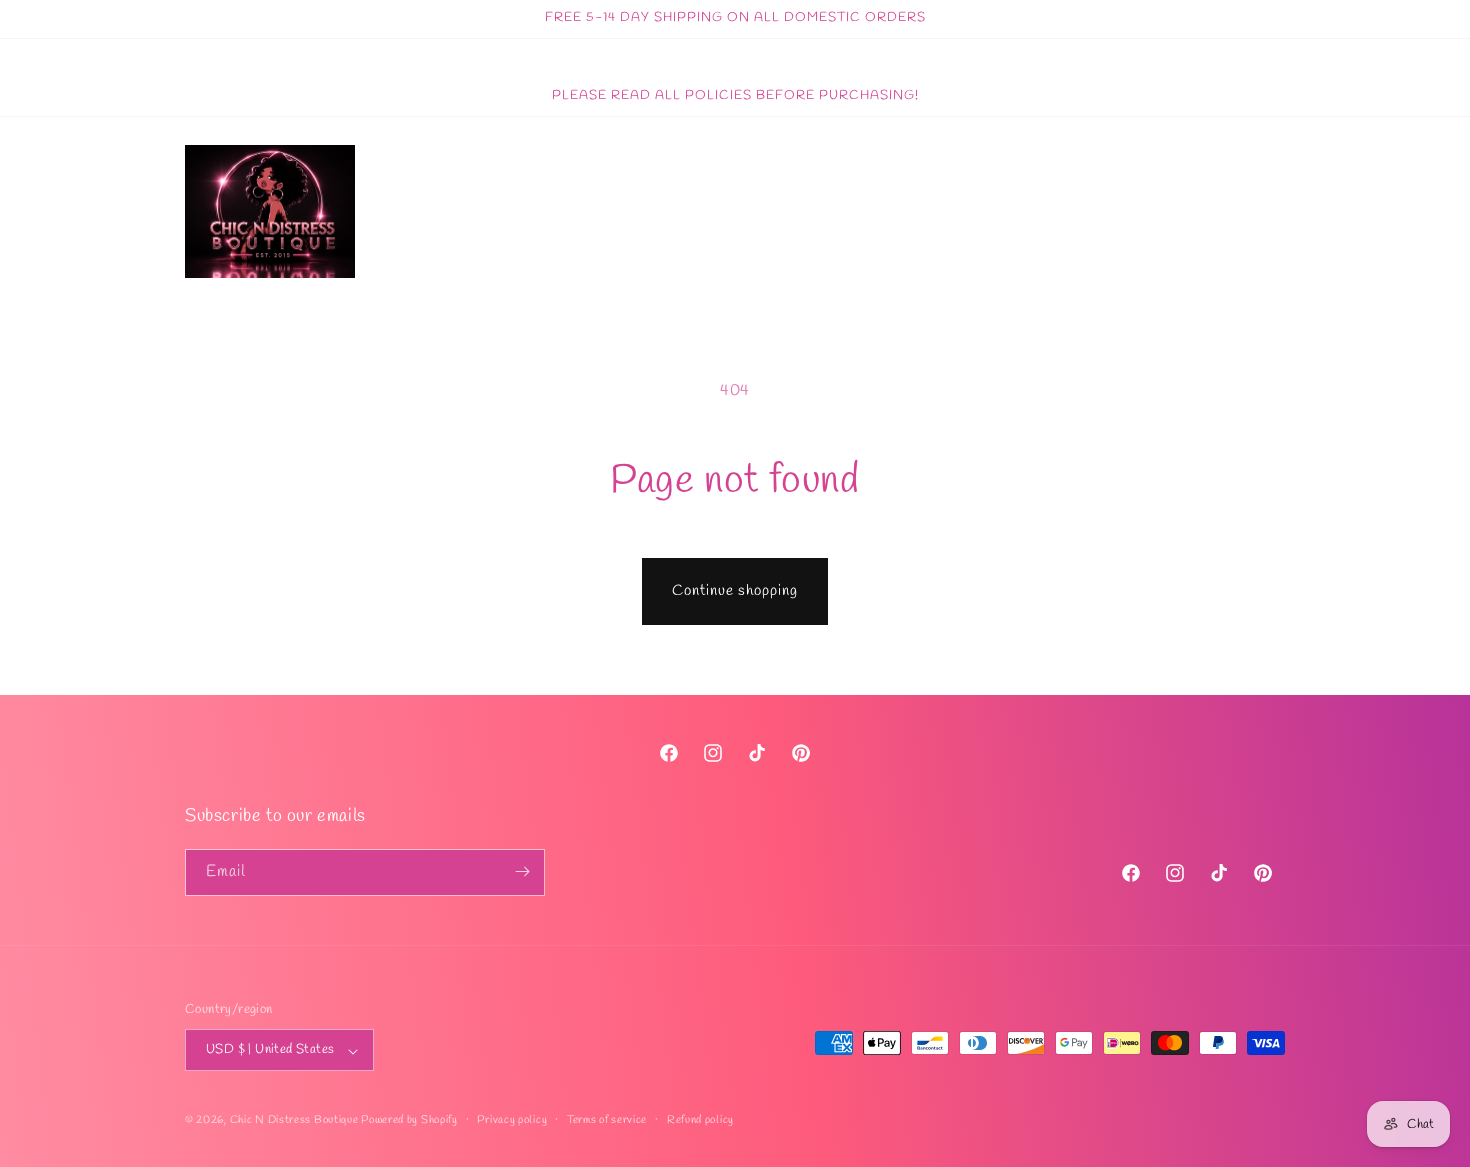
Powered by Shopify (409, 1121)
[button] (1223, 212)
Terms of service (607, 1120)
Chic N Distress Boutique (296, 1121)
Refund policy (700, 1120)
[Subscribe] (522, 871)
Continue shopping (735, 591)
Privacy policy (512, 1120)
